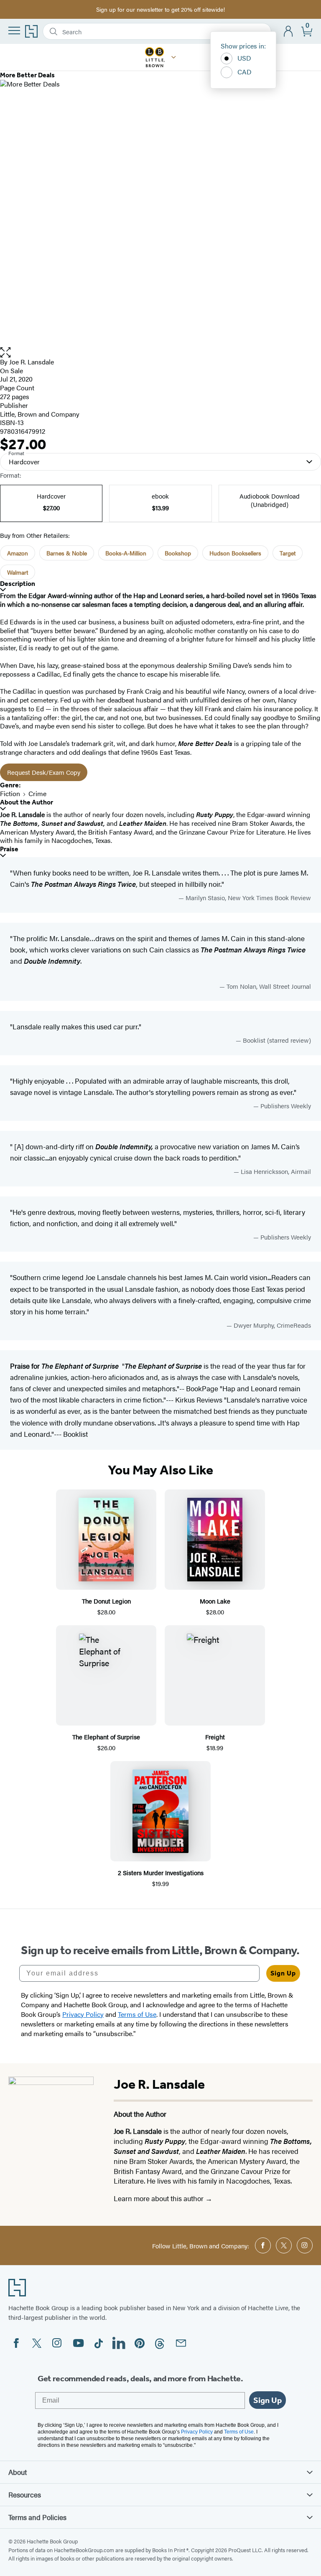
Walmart (18, 572)
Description (18, 584)
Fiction (10, 793)
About (18, 2472)
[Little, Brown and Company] (174, 57)
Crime (37, 793)
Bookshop (178, 553)
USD (244, 58)
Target (288, 553)
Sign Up (283, 1973)
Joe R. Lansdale (32, 362)
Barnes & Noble (67, 553)
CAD (245, 72)
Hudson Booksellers (235, 553)
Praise (9, 849)
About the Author (27, 802)
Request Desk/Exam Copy (44, 772)
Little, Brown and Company (40, 414)
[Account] (289, 32)
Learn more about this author (159, 2198)
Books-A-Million (126, 553)
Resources (25, 2495)
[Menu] (14, 31)
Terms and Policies (37, 2517)
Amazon (18, 553)
